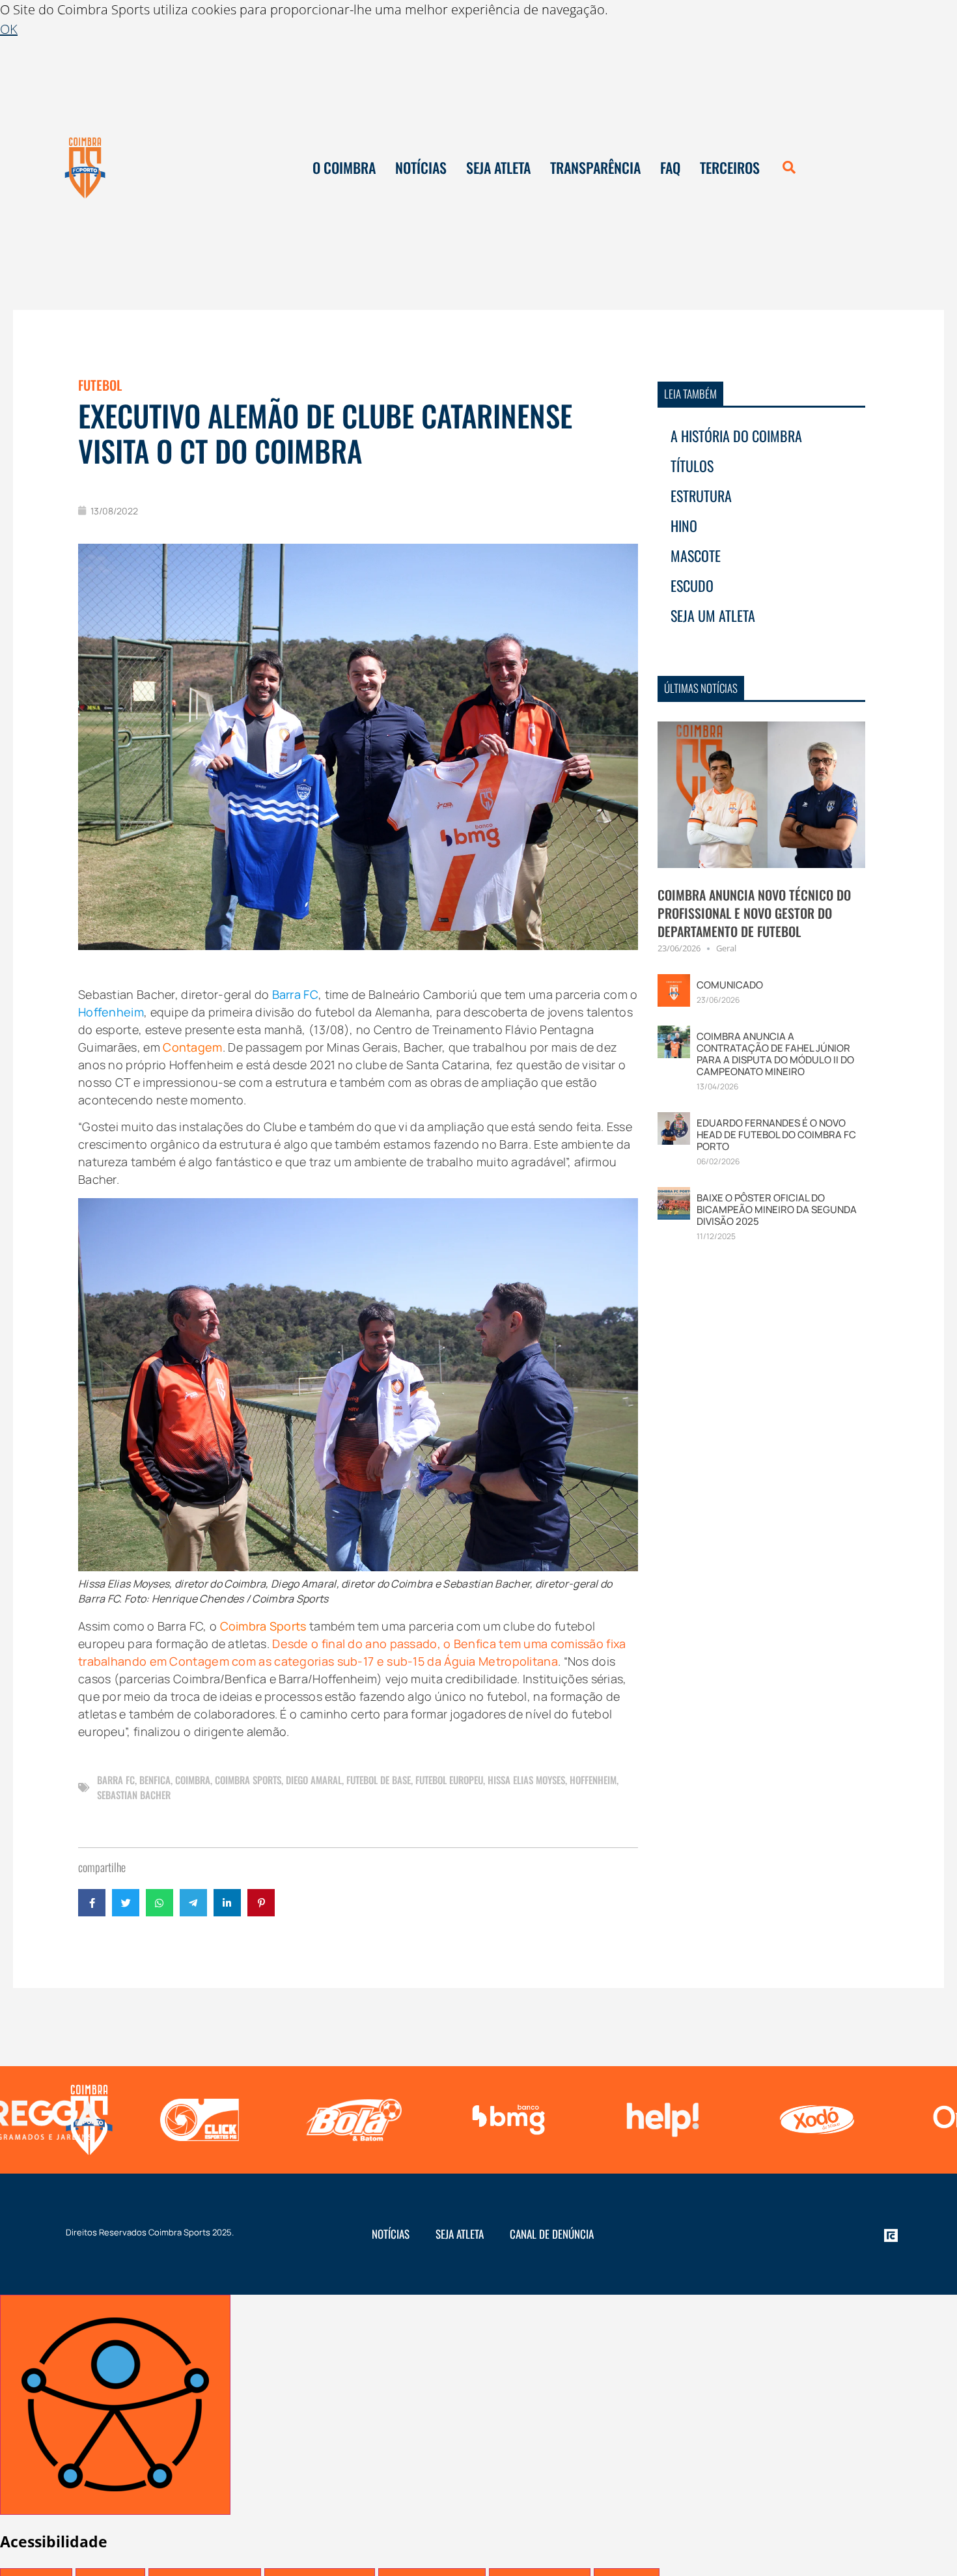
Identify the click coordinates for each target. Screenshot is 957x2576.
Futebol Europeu (449, 1780)
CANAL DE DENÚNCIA (552, 2234)
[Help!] (505, 2120)
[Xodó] (659, 2120)
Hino (684, 525)
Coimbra (193, 1780)
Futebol (100, 385)
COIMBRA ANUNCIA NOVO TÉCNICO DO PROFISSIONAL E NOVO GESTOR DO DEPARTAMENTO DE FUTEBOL (754, 913)
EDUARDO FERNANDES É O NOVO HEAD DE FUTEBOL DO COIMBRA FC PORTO (776, 1135)
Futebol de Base (379, 1780)
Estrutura (701, 496)
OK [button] (9, 29)
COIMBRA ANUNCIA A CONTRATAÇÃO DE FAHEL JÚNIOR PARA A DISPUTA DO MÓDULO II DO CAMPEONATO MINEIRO (775, 1054)
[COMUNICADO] (674, 989)
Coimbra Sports (248, 1780)
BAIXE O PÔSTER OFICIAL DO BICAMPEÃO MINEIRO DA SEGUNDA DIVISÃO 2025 (777, 1210)
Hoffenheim (593, 1780)
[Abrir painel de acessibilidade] (115, 2405)
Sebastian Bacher (134, 1795)
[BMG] (351, 2120)
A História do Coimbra (736, 436)
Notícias (391, 2234)
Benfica (155, 1780)
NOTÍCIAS (421, 167)
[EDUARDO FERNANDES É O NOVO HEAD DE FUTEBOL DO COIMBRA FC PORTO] (674, 1127)
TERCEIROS (730, 167)
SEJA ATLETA (498, 167)
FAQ (670, 167)
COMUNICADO (730, 985)
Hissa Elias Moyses (526, 1780)
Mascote (696, 555)
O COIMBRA (344, 167)
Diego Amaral (314, 1780)
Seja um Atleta (713, 615)
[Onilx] (813, 2120)
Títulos (692, 466)
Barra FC (116, 1780)
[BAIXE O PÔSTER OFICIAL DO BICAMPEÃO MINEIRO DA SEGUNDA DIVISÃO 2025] (674, 1202)
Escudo (692, 585)
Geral (726, 948)
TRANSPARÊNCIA (595, 167)
